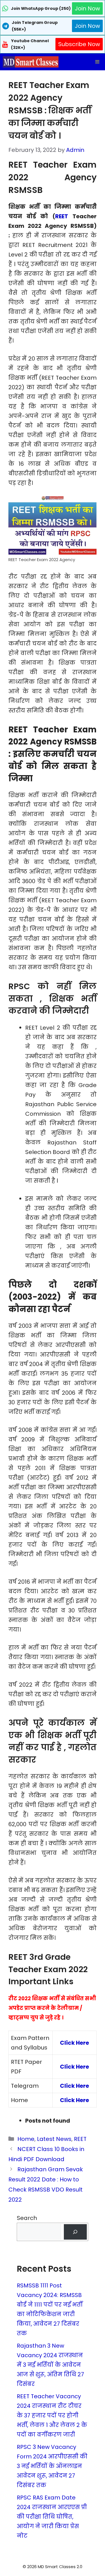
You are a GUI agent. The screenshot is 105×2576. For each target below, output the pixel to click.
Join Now (87, 8)
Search (27, 2218)
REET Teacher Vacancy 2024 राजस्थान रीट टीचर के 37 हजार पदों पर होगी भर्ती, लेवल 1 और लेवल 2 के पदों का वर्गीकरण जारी (52, 2415)
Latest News (54, 2139)
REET (62, 216)
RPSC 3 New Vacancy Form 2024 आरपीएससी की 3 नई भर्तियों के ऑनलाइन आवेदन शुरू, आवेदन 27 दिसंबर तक (52, 2466)
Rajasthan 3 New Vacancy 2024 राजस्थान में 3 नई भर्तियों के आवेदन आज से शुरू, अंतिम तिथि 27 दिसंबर (50, 2365)
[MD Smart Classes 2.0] (31, 62)
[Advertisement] (53, 2565)
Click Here (74, 2043)
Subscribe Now (79, 44)
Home (26, 2139)
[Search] (75, 2232)
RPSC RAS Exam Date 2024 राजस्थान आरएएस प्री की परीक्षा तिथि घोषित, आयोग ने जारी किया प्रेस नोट (52, 2517)
